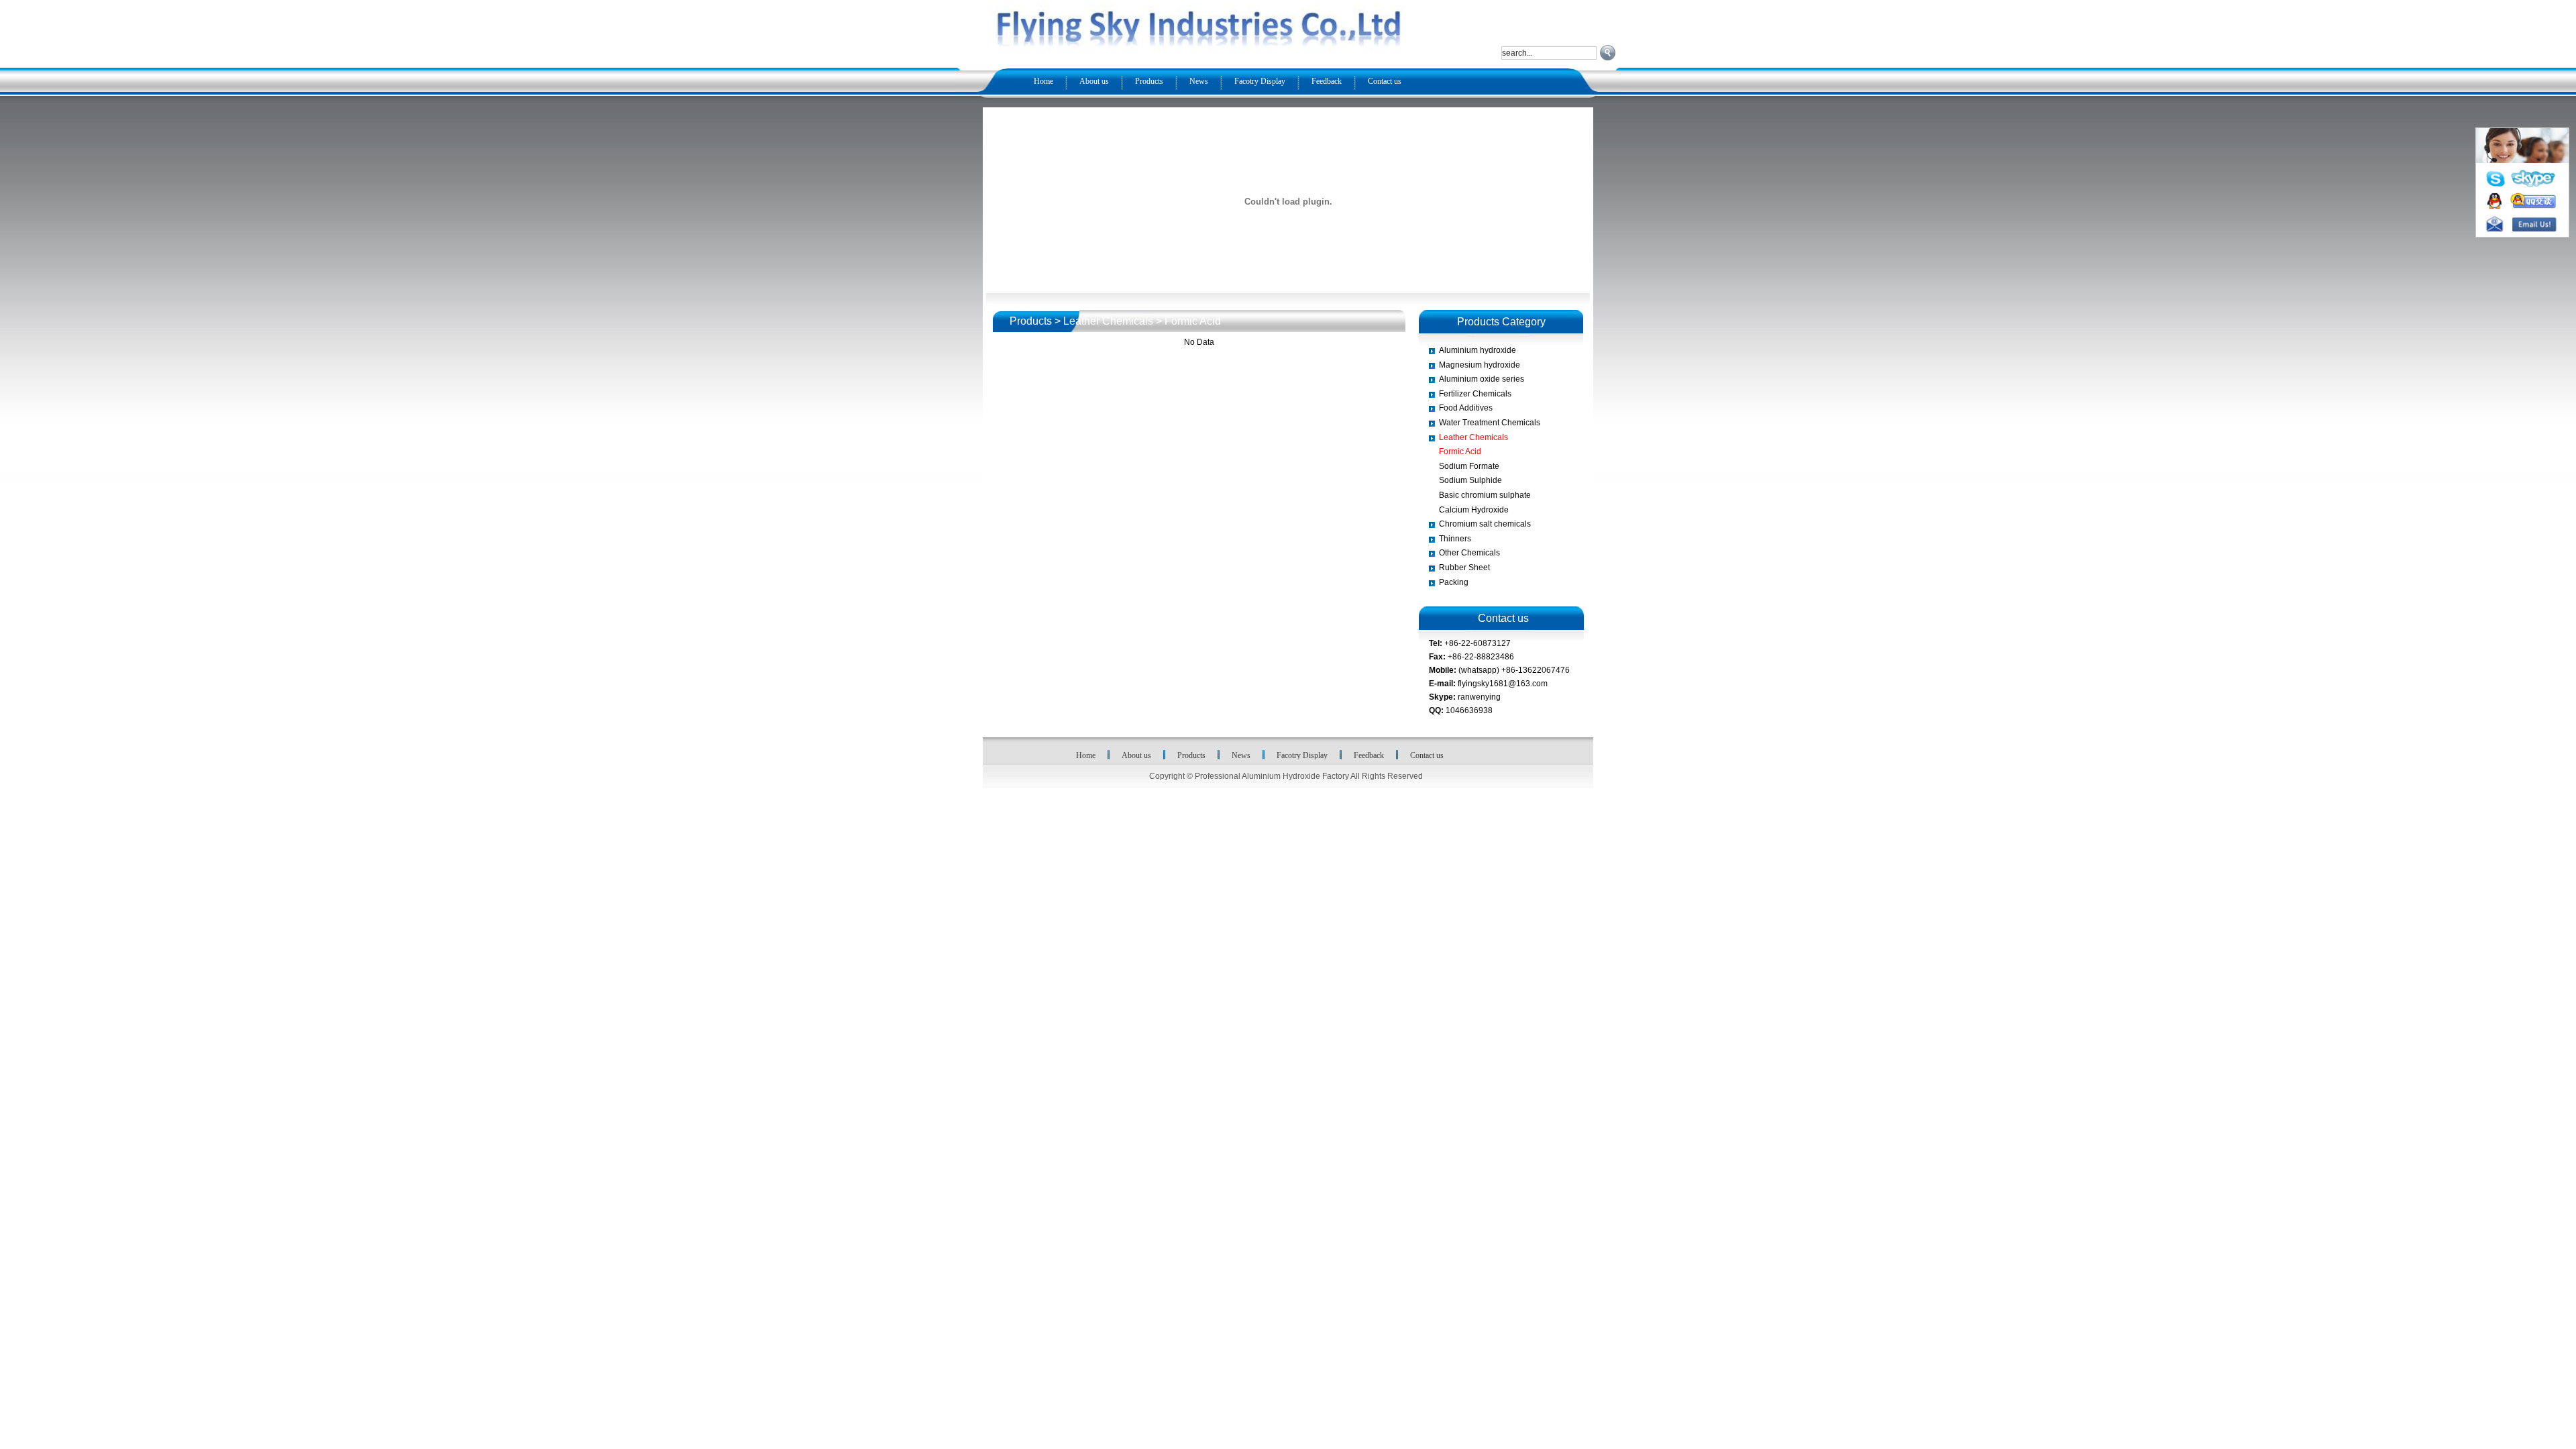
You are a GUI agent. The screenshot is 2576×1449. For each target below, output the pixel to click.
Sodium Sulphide (1470, 480)
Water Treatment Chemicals (1490, 423)
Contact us (1385, 81)
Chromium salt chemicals (1485, 524)
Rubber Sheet (1464, 568)
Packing (1454, 582)
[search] (1608, 53)
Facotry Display (1260, 81)
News (1199, 81)
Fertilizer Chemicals (1475, 394)
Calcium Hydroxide (1474, 510)
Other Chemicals (1469, 553)
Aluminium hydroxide (1478, 350)
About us (1094, 81)
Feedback (1327, 81)
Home (1043, 81)
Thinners (1455, 539)
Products (1149, 81)
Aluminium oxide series (1482, 379)
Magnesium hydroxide (1480, 365)
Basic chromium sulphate (1485, 495)
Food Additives (1466, 408)
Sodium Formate (1469, 466)
